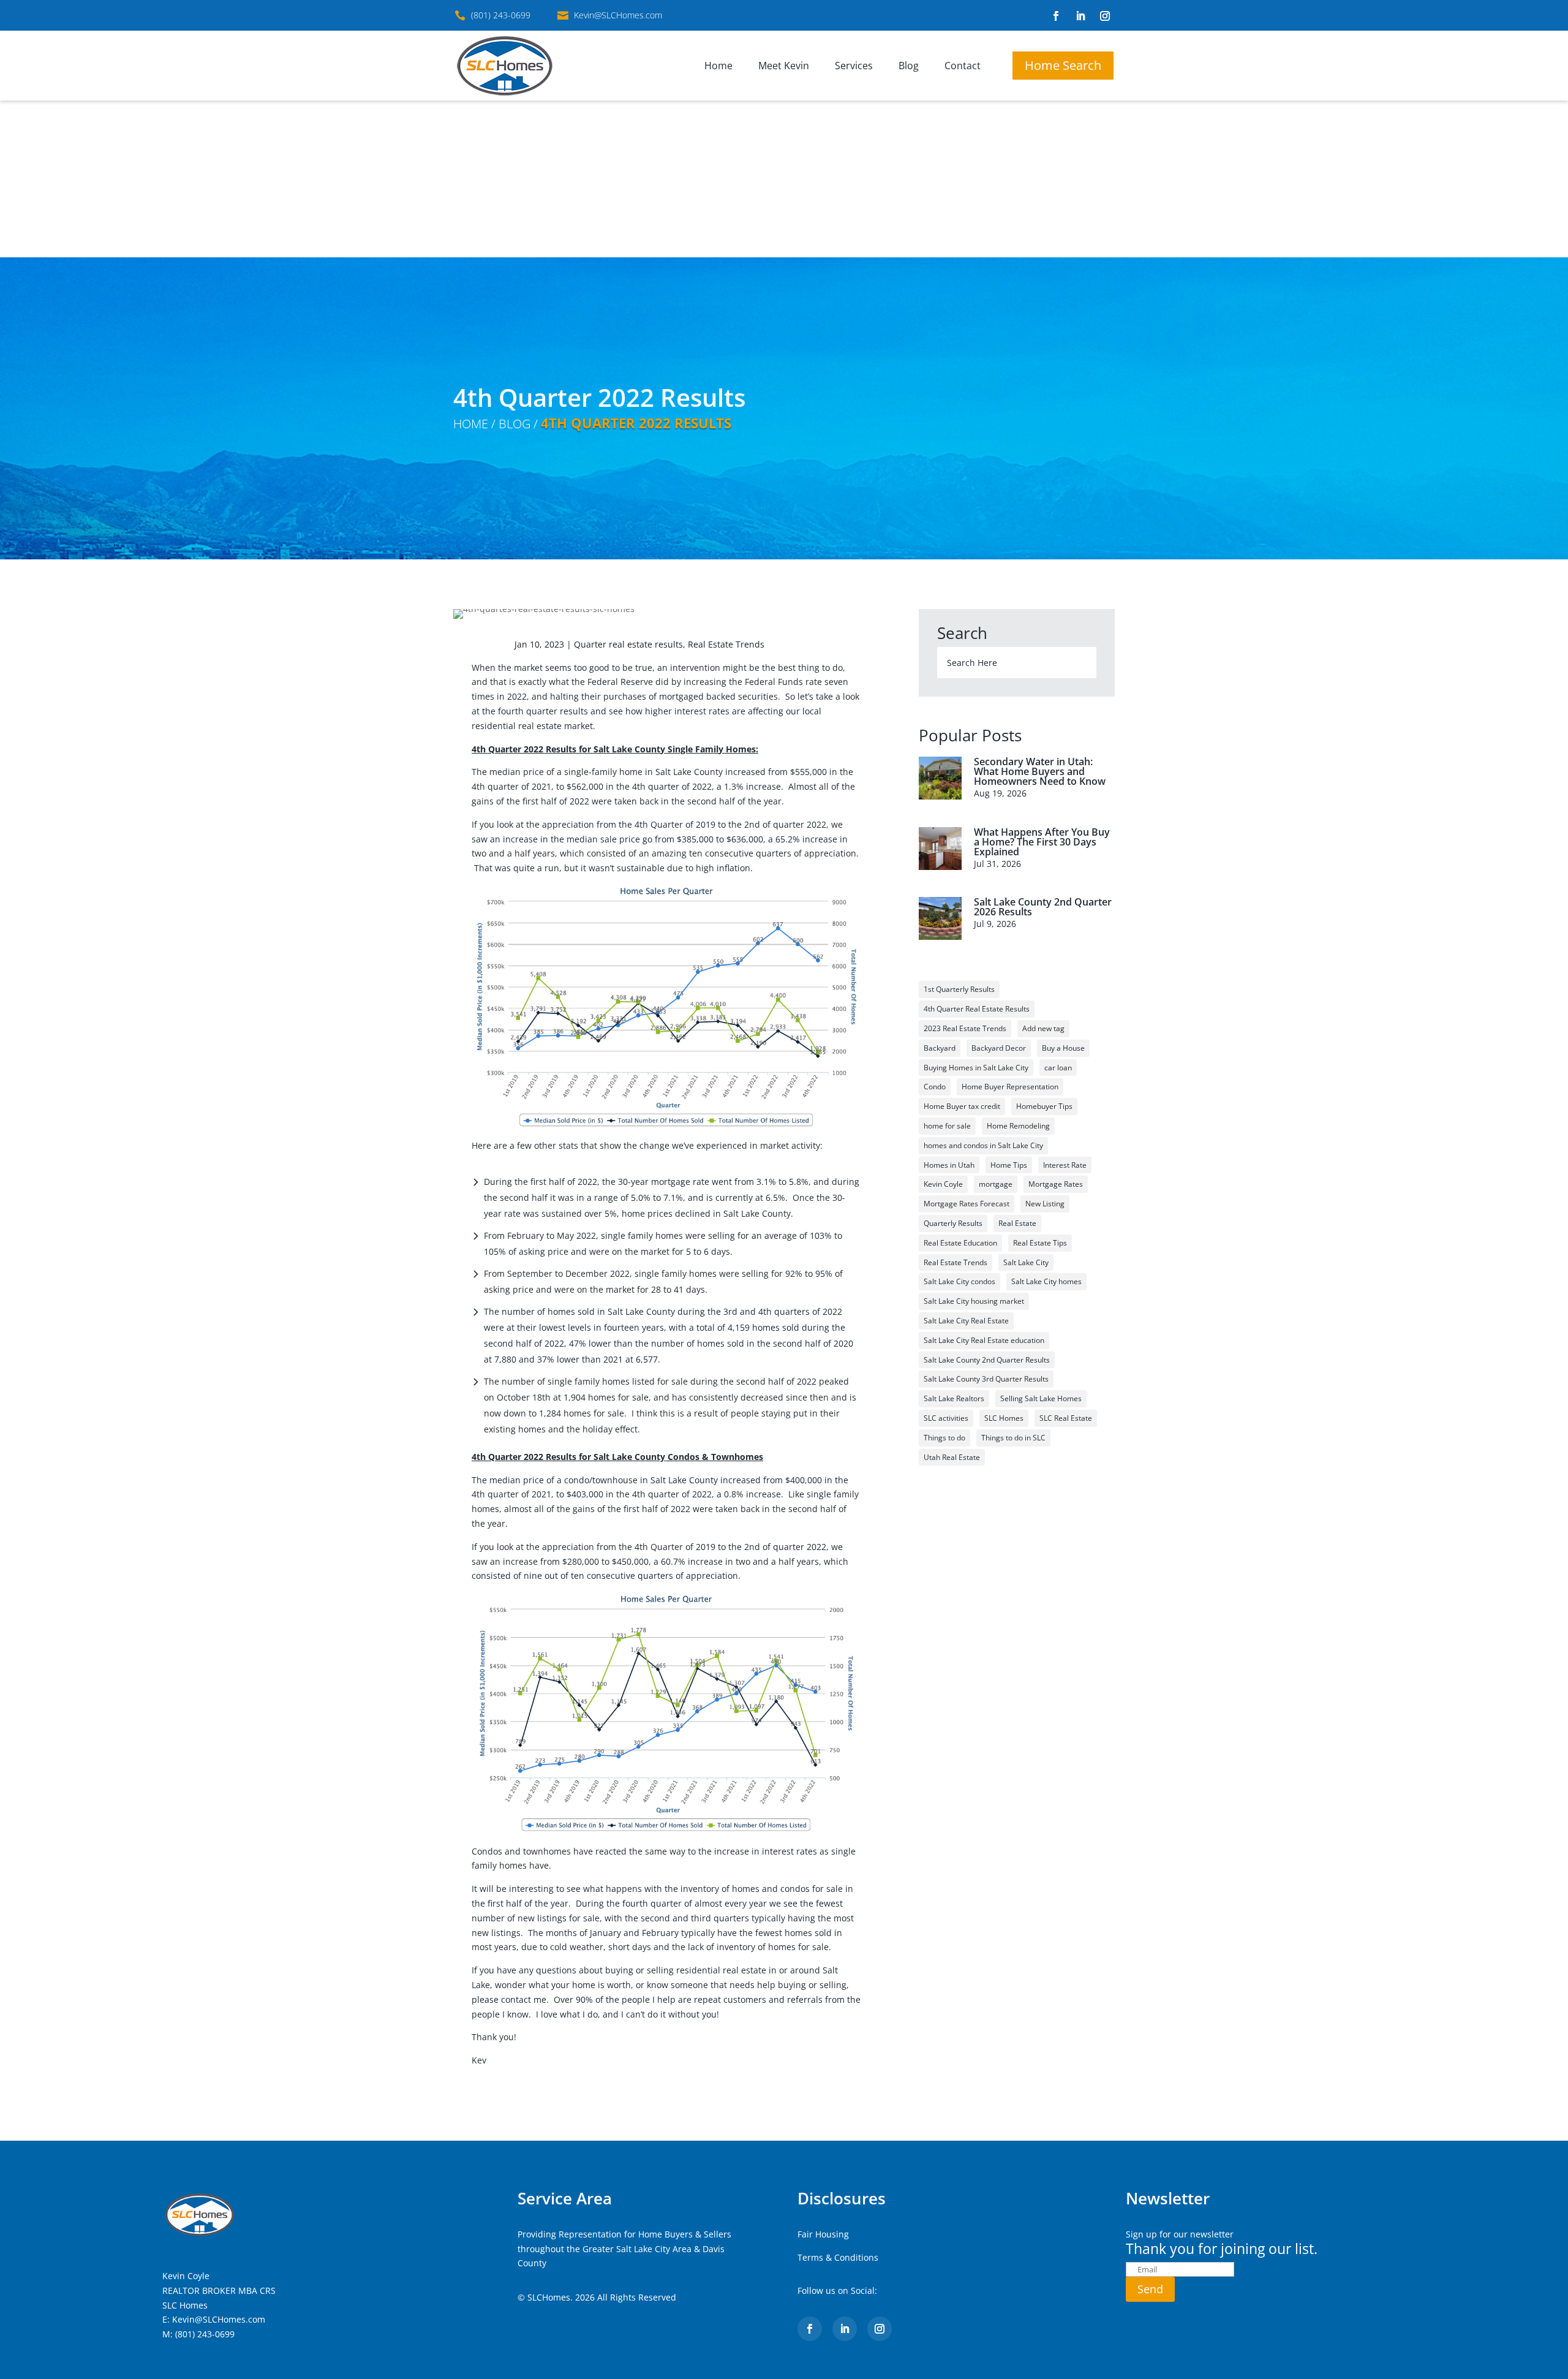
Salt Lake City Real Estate (966, 1321)
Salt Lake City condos (959, 1281)
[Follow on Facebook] (1056, 16)
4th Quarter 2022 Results (636, 423)
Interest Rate (1065, 1165)
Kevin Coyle (943, 1184)
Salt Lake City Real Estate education (984, 1340)
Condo (935, 1087)
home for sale (947, 1126)
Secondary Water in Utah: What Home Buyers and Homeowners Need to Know (1040, 771)
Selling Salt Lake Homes (1041, 1398)
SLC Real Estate (1066, 1418)
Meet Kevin (784, 66)
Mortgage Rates (1056, 1184)
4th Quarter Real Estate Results (977, 1009)
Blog (909, 66)
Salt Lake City (1026, 1262)
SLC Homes (1004, 1418)
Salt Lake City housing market (974, 1301)
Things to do (944, 1438)
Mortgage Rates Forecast (967, 1204)
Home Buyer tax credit (962, 1106)
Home (718, 66)
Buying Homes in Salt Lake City (976, 1068)
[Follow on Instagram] (1105, 16)
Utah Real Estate (952, 1457)
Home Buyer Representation (1010, 1087)
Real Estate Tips (1040, 1243)
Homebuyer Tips (1044, 1106)
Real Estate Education (960, 1243)
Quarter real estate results (628, 644)
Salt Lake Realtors (954, 1398)
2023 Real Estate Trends (965, 1028)
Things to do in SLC (1013, 1438)
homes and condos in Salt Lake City (983, 1145)
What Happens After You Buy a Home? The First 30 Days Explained (1042, 842)
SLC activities (946, 1418)
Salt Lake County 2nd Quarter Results (987, 1360)
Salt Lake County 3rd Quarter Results (986, 1379)
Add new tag (1043, 1028)
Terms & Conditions (838, 2257)
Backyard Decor (999, 1048)
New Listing (1045, 1204)
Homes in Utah (949, 1165)
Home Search (1063, 65)
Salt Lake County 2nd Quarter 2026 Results (1043, 907)
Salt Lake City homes (1046, 1281)
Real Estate (1017, 1223)
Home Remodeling (1018, 1126)
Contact (963, 66)
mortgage (996, 1184)
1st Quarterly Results (959, 989)
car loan (1058, 1068)
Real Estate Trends (726, 644)
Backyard (940, 1048)
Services (854, 66)
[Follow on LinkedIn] (1080, 16)
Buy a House (1063, 1048)
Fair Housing (823, 2234)
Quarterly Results (953, 1223)
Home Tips (1009, 1165)
